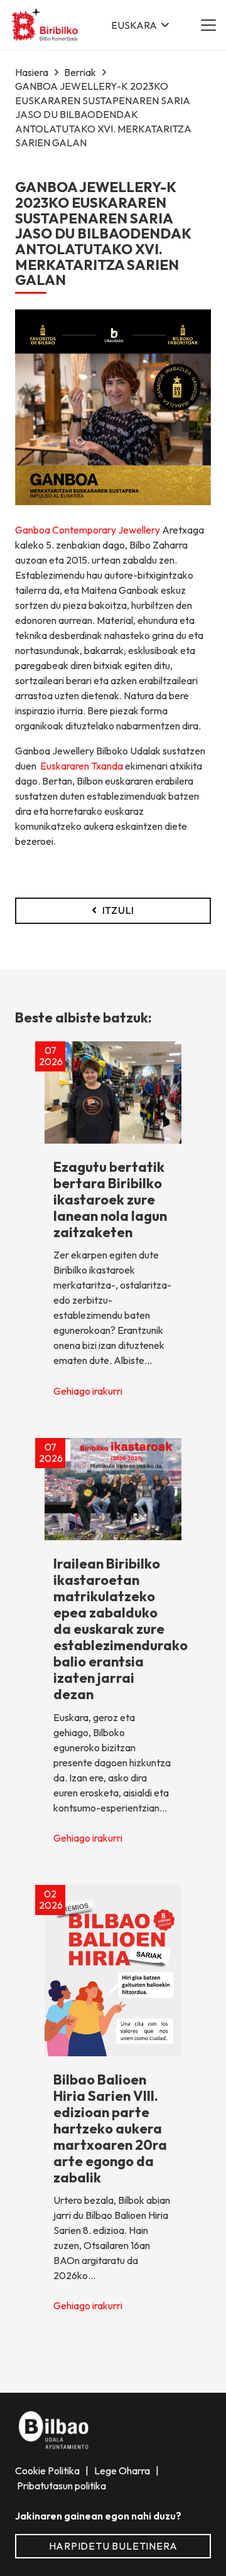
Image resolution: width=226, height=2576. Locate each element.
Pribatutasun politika (61, 2486)
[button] (140, 25)
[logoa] (46, 25)
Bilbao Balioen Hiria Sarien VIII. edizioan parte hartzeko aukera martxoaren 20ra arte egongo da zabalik (110, 2128)
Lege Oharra (123, 2471)
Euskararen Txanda (82, 766)
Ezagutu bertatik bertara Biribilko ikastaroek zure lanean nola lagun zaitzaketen (110, 1199)
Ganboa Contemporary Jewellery (88, 530)
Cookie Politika (48, 2471)
